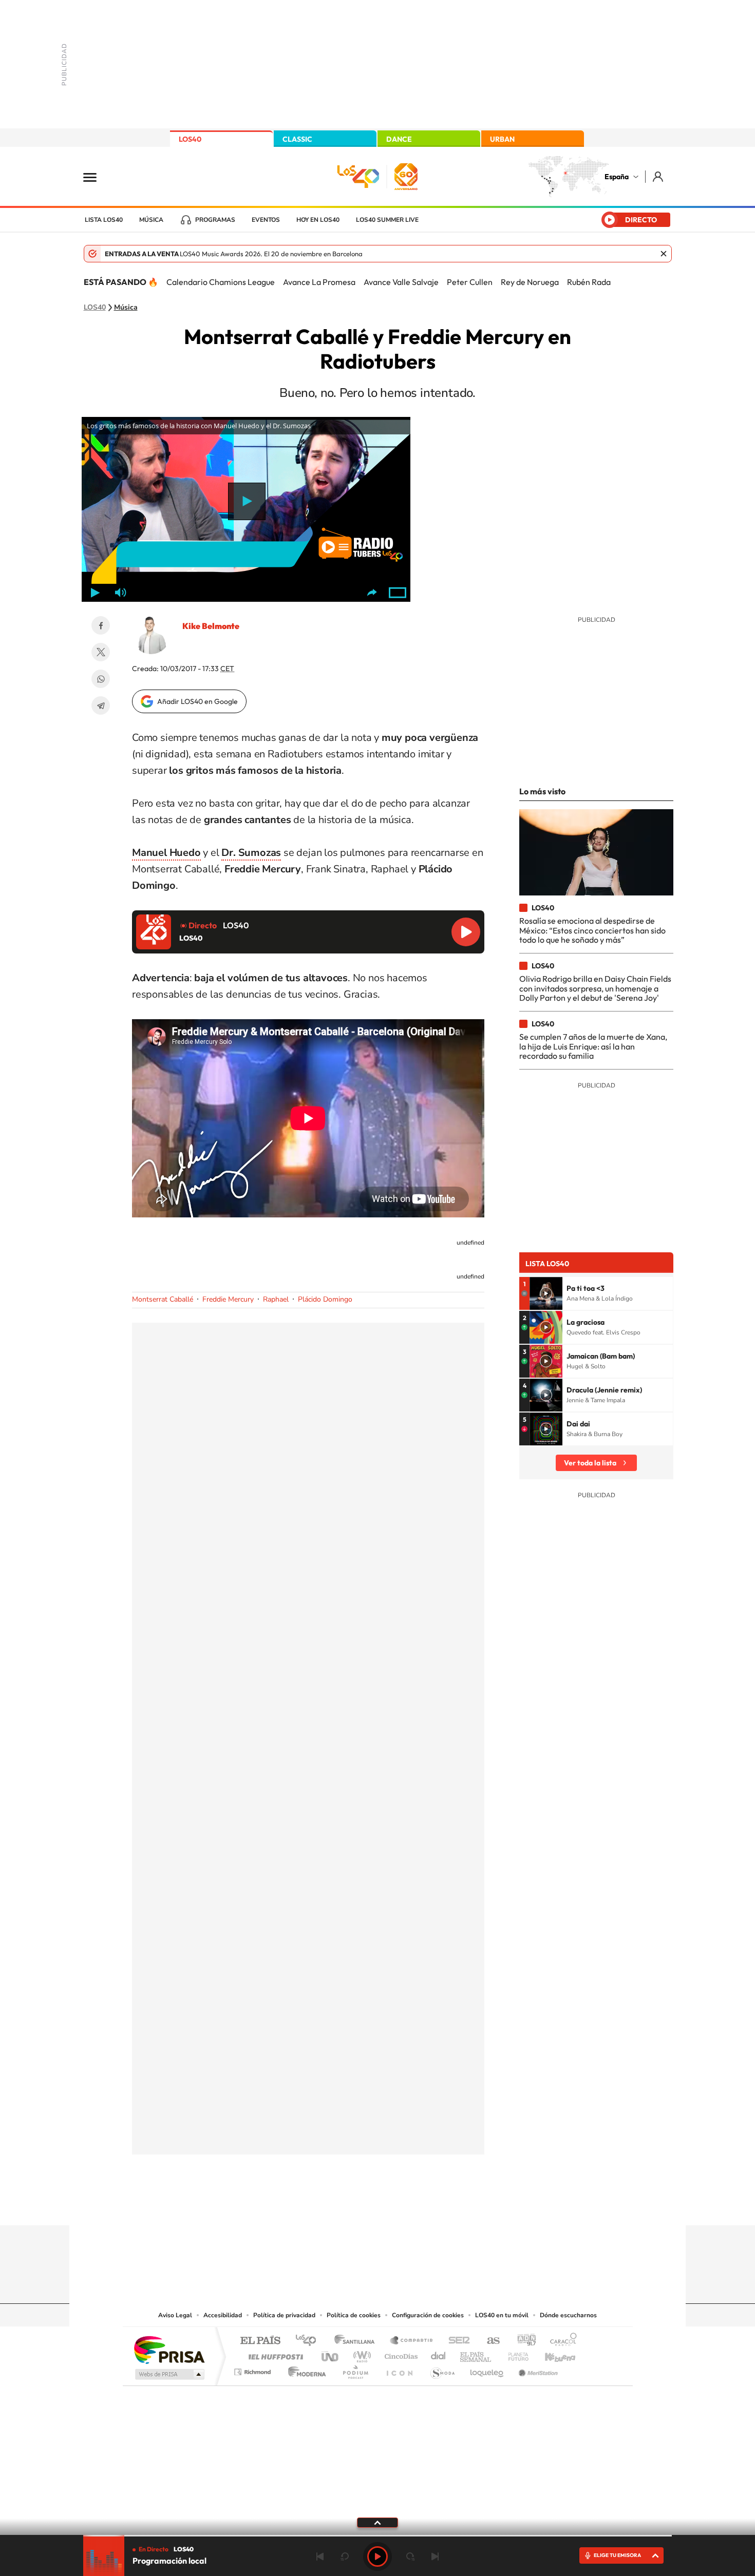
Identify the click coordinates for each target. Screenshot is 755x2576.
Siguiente (435, 2556)
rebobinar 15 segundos (345, 2556)
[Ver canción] (546, 1293)
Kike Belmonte (211, 626)
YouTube (357, 2205)
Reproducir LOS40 (466, 932)
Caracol (560, 2341)
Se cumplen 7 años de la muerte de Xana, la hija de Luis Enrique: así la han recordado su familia (593, 1046)
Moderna (304, 2369)
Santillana (357, 2341)
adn (523, 2341)
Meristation (537, 2369)
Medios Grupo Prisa (169, 2374)
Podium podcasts (355, 2369)
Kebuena (551, 2354)
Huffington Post (274, 2354)
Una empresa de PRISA (169, 2349)
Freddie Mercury (228, 1299)
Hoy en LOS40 (318, 220)
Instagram (316, 2205)
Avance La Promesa (319, 282)
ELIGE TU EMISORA (617, 2555)
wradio (360, 2354)
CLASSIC (297, 139)
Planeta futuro (514, 2354)
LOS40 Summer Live (387, 220)
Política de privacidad (284, 2315)
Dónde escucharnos (568, 2315)
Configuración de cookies (428, 2315)
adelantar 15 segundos (410, 2556)
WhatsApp (101, 679)
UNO (331, 2354)
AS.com (489, 2341)
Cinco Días (400, 2354)
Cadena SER (456, 2341)
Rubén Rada (589, 282)
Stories (439, 2205)
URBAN (502, 139)
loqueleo (487, 2369)
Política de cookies (354, 2315)
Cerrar (664, 254)
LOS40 (190, 139)
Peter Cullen (470, 282)
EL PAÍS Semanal (476, 2354)
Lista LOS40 (104, 220)
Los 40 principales (309, 2341)
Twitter (101, 652)
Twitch (419, 2205)
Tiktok (336, 2205)
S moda (442, 2369)
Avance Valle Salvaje (401, 282)
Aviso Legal (175, 2315)
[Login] (659, 176)
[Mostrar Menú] (97, 177)
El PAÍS (260, 2341)
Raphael (276, 1299)
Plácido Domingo (325, 1299)
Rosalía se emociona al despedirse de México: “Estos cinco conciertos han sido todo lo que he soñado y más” (592, 930)
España (617, 177)
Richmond (254, 2369)
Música (151, 220)
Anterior (320, 2556)
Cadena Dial (439, 2354)
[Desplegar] (377, 2522)
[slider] (377, 2536)
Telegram (101, 705)
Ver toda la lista (590, 1463)
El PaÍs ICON (399, 2369)
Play (377, 2556)
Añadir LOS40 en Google (197, 701)
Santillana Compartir (412, 2341)
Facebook (101, 625)
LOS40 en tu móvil (502, 2315)
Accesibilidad (223, 2315)
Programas (215, 220)
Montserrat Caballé (163, 1299)
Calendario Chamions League (221, 282)
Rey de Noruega (530, 282)
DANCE (399, 139)
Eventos (266, 220)
